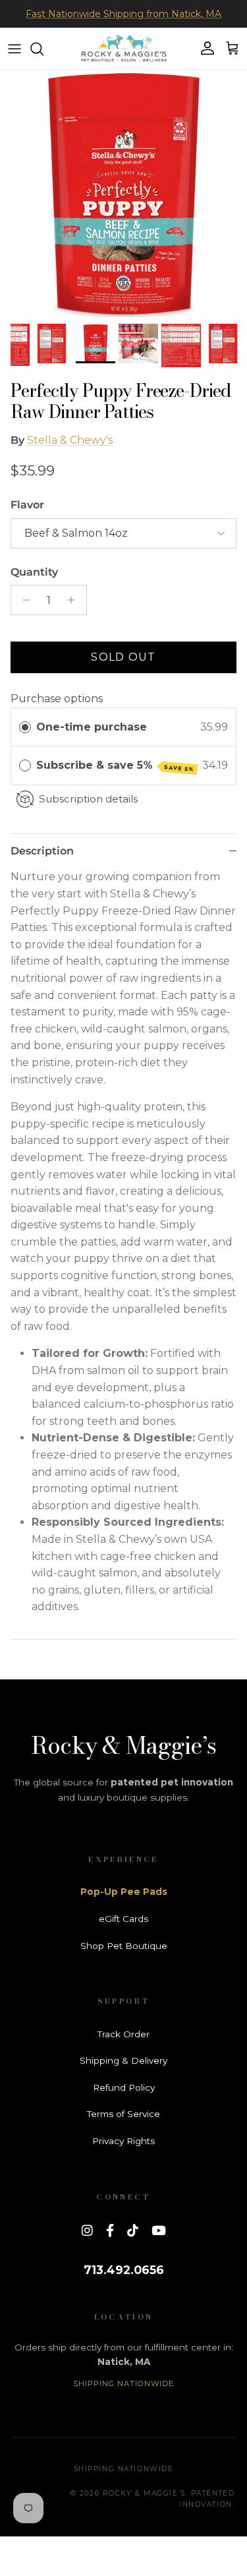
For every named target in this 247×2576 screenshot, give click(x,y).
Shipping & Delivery (123, 2060)
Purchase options (57, 699)
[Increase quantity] (75, 600)
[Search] (43, 49)
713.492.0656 (124, 2270)
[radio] (25, 727)
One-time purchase (92, 727)
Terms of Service (123, 2114)
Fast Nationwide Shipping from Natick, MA (123, 14)
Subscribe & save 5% (116, 766)
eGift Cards (123, 1919)
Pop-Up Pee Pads (124, 1892)
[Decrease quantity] (23, 600)
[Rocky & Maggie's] (124, 48)
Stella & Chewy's (70, 440)
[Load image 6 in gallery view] (123, 194)
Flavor (27, 505)
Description (42, 851)
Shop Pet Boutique (124, 1946)
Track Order (123, 2034)
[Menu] (14, 49)
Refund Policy (124, 2087)
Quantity (34, 572)
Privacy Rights (123, 2141)
